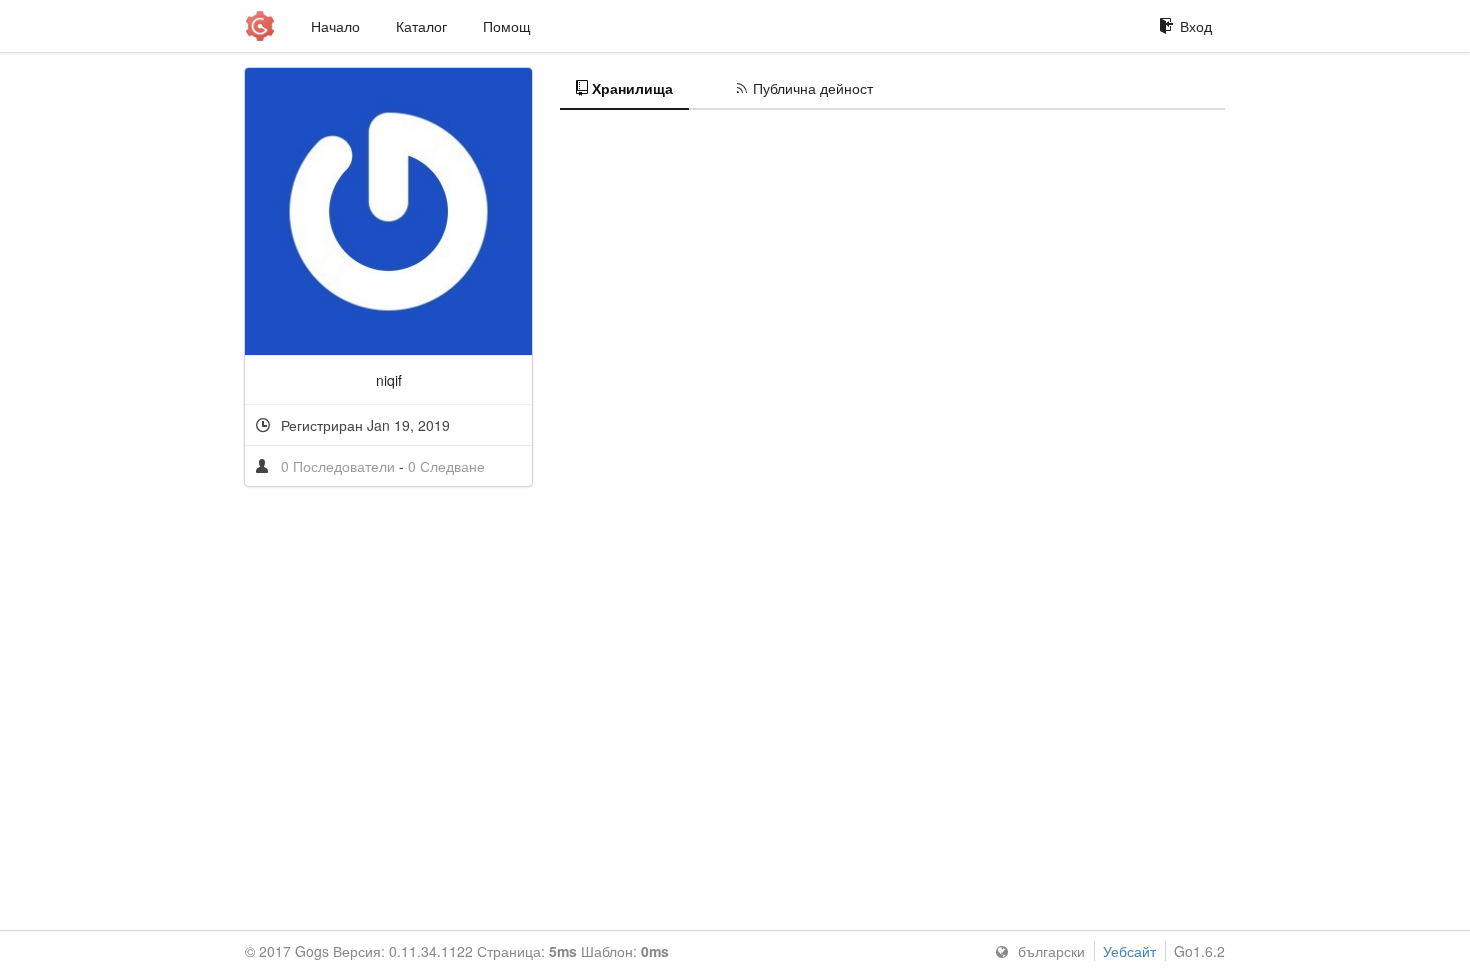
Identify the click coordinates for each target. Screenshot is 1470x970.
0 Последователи (340, 466)
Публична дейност (813, 88)
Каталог (421, 26)
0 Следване (446, 466)
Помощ (507, 26)
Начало (335, 26)
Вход (1196, 26)
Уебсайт (1129, 951)
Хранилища (632, 88)
